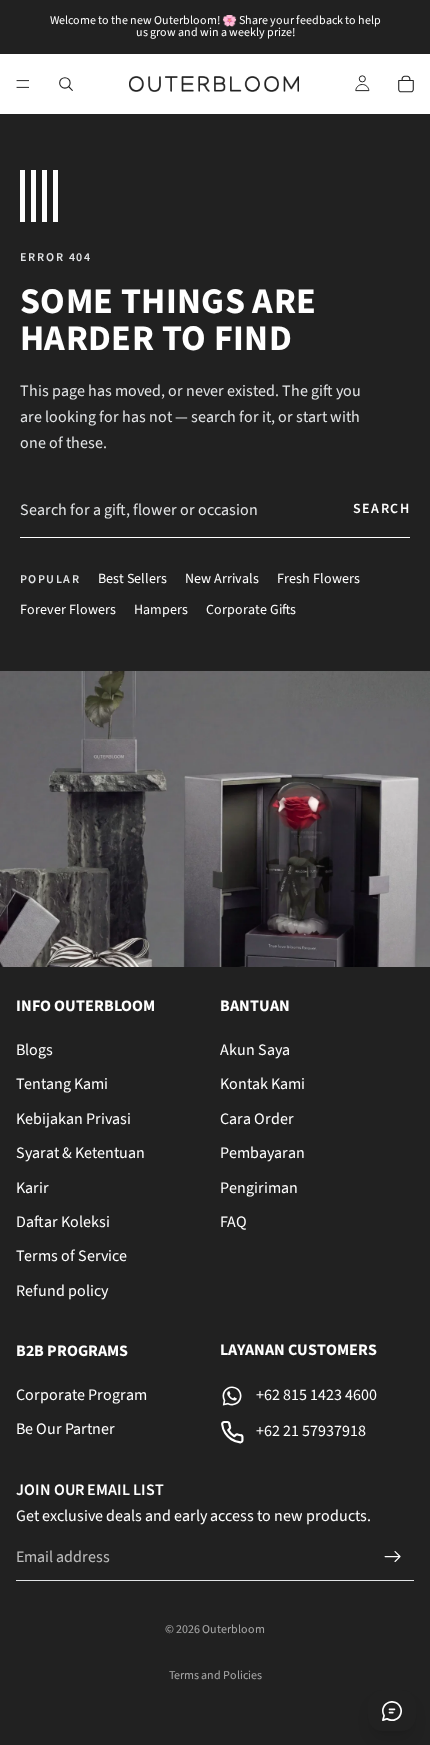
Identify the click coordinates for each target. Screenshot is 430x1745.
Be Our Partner (65, 1430)
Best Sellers (132, 579)
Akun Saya (255, 1050)
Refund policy (62, 1291)
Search (381, 509)
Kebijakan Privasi (73, 1119)
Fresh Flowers (318, 579)
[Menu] (23, 84)
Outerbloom (233, 1629)
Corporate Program (81, 1395)
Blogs (34, 1050)
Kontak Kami (262, 1085)
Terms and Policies (215, 1675)
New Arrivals (222, 579)
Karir (32, 1188)
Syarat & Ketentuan (80, 1153)
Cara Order (257, 1119)
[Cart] (406, 84)
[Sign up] (393, 1557)
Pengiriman (259, 1188)
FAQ (233, 1222)
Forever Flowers (68, 610)
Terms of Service (71, 1256)
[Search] (66, 84)
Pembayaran (262, 1153)
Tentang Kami (62, 1085)
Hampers (161, 610)
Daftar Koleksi (63, 1222)
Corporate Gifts (251, 610)
